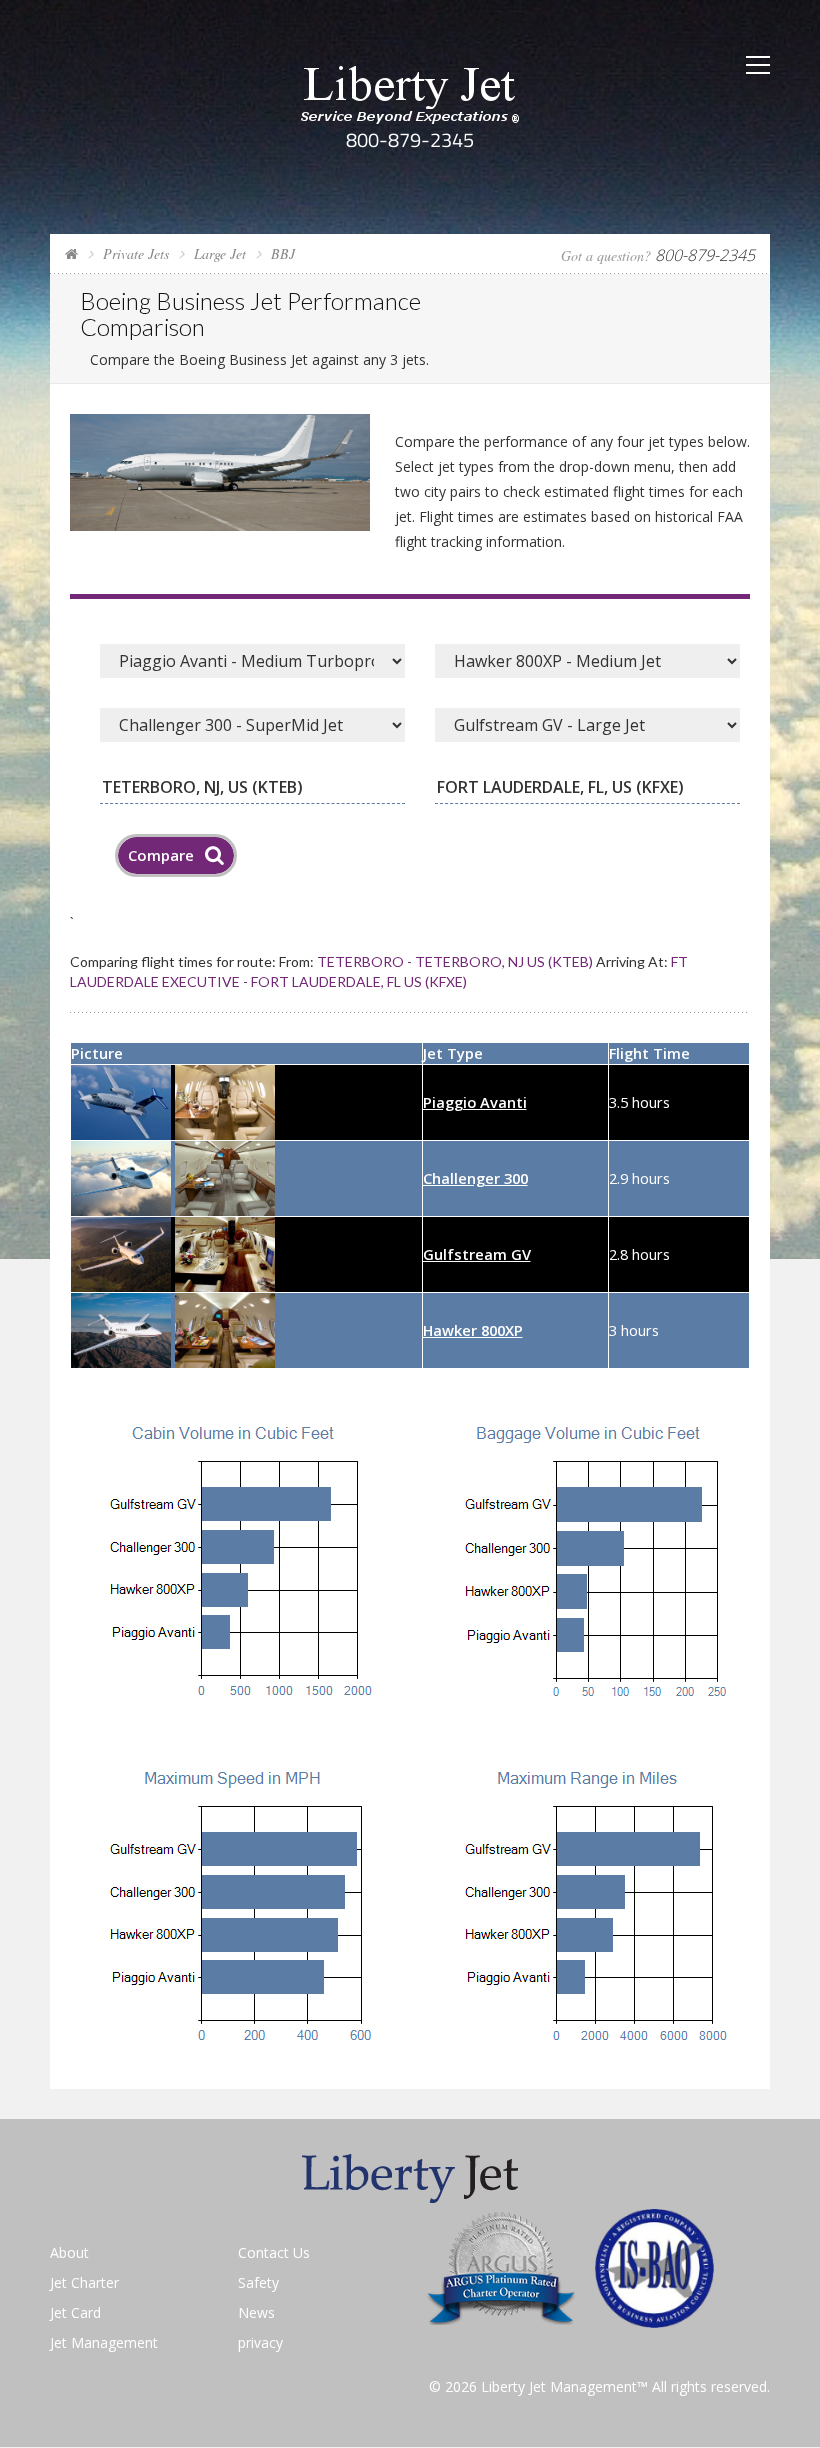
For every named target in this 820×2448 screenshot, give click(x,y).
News (256, 2312)
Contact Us (274, 2252)
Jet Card (75, 2312)
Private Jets (136, 253)
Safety (258, 2282)
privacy (260, 2342)
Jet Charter (84, 2282)
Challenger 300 (475, 1178)
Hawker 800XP (473, 1330)
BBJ (283, 253)
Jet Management (104, 2342)
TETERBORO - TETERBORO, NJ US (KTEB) (455, 961)
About (69, 2252)
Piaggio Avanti (475, 1102)
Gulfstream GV (477, 1254)
